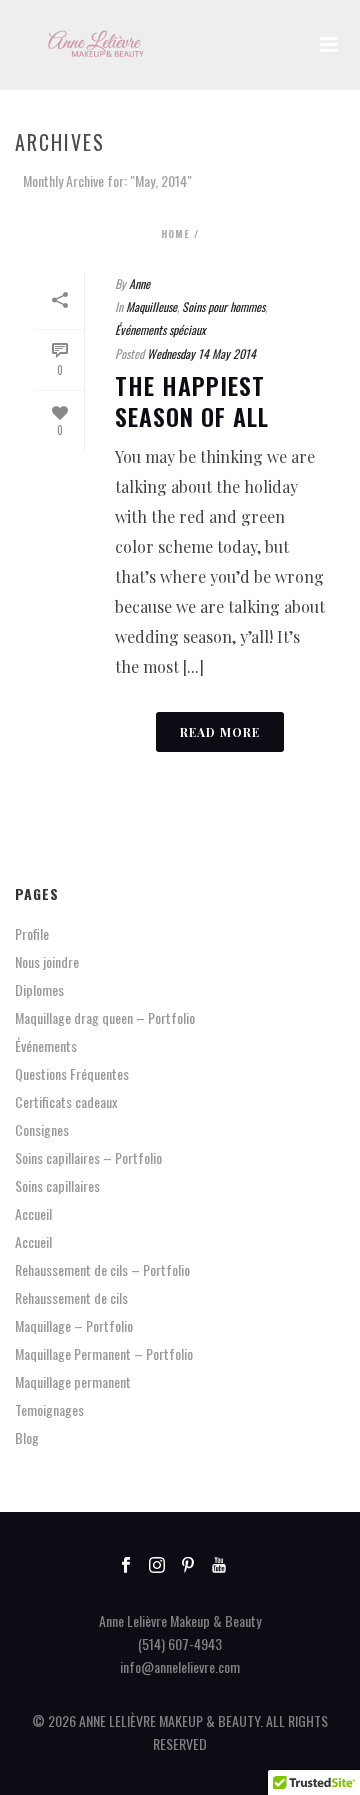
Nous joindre (47, 962)
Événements (46, 1046)
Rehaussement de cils (71, 1298)
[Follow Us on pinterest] (188, 1565)
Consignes (42, 1130)
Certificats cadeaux (66, 1102)
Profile (32, 934)
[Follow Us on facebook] (126, 1565)
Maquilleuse (151, 306)
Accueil (33, 1214)
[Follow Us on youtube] (219, 1565)
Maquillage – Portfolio (74, 1326)
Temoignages (49, 1410)
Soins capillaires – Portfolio (88, 1158)
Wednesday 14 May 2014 (201, 353)
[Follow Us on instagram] (157, 1565)
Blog (27, 1438)
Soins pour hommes (223, 306)
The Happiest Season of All (192, 400)
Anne (139, 283)
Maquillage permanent (73, 1382)
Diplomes (39, 990)
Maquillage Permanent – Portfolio (104, 1354)
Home (175, 233)
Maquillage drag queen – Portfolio (105, 1018)
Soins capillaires (57, 1186)
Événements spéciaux (160, 329)
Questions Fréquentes (72, 1074)
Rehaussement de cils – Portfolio (102, 1270)
